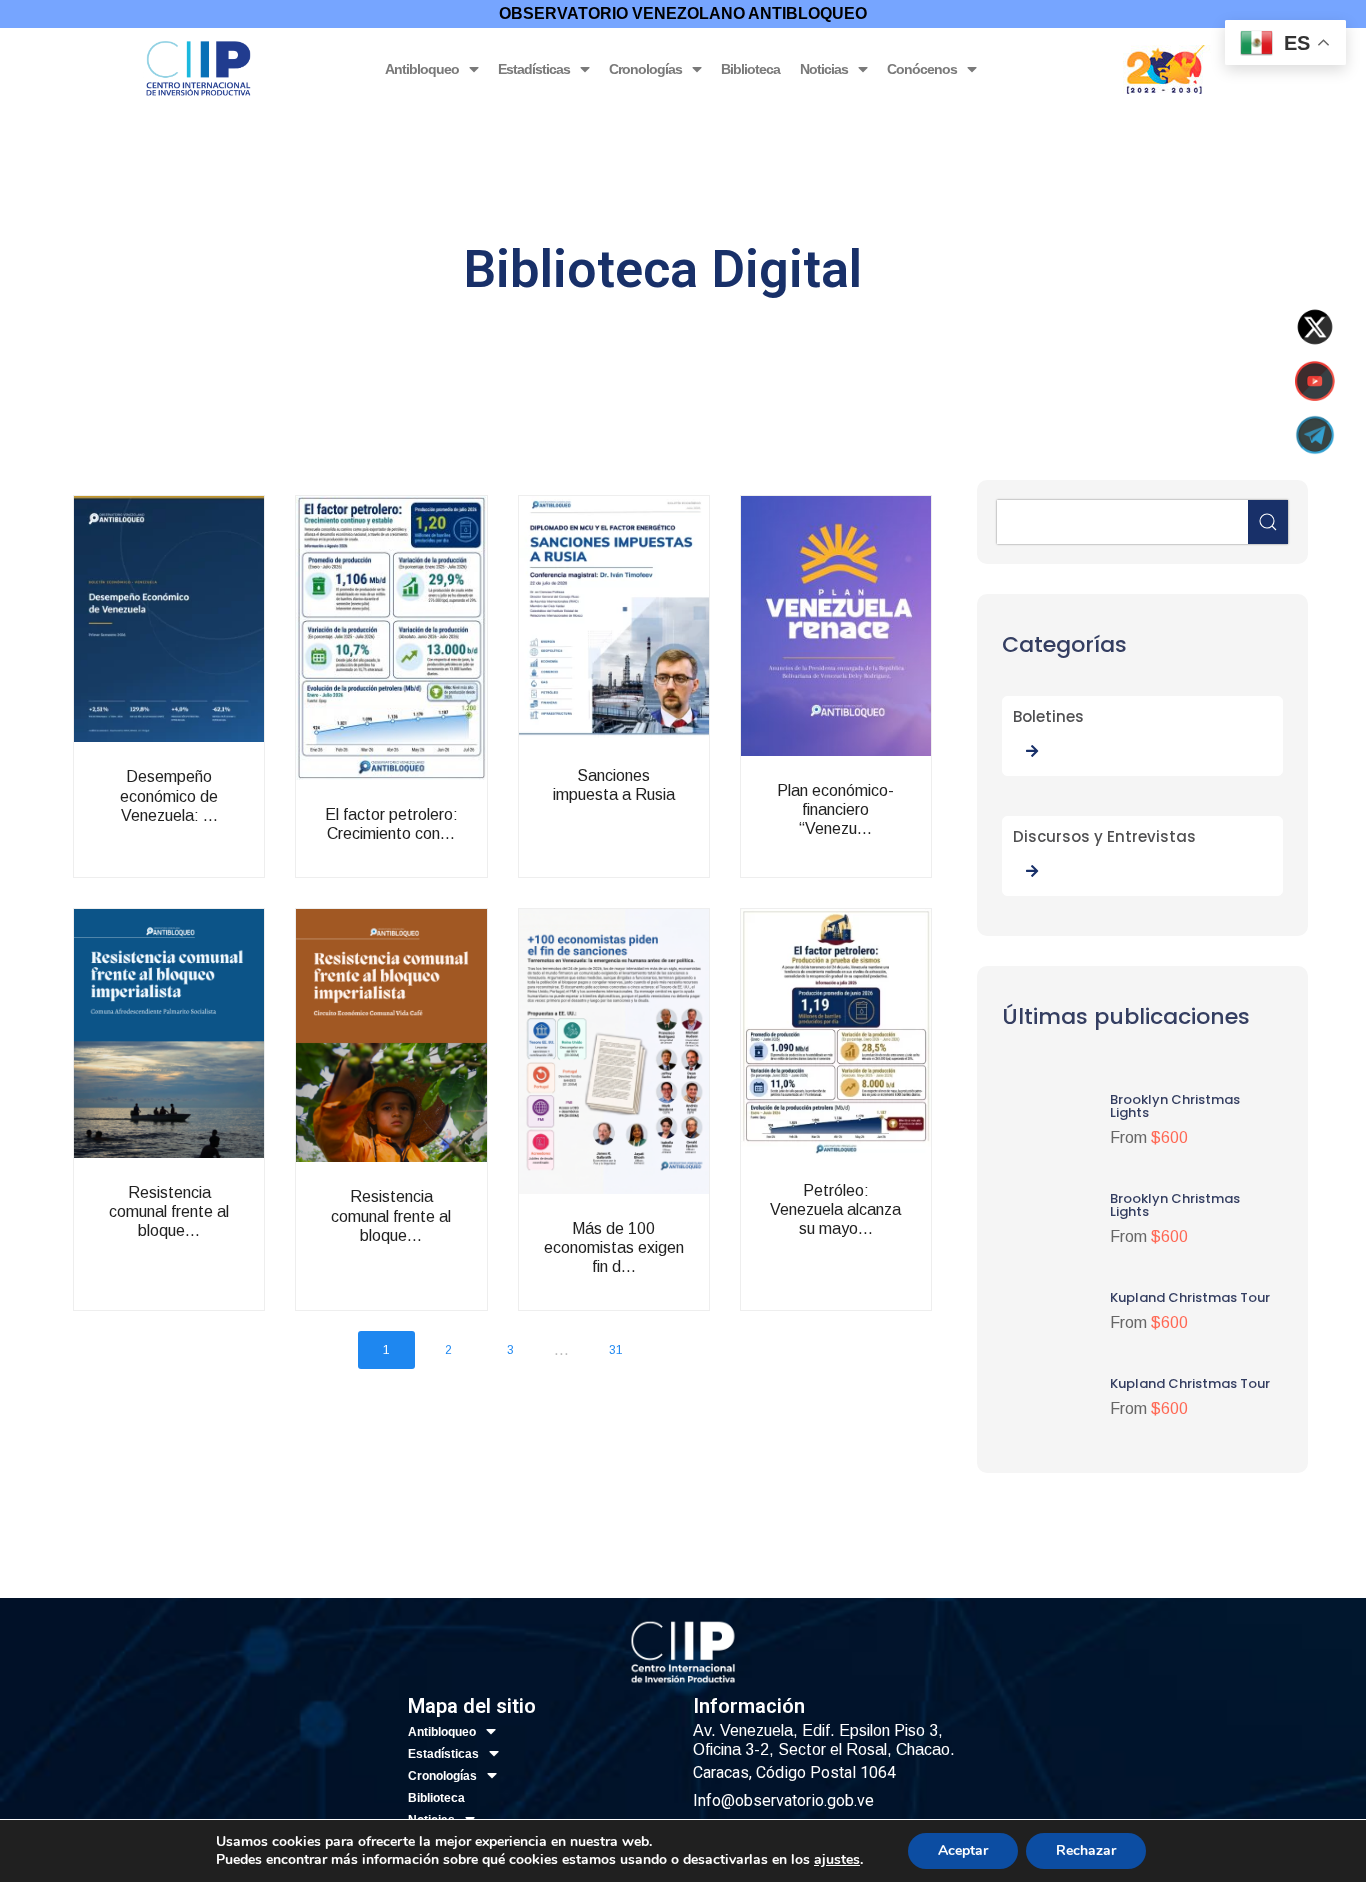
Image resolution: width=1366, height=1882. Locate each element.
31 (616, 1350)
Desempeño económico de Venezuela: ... (212, 820)
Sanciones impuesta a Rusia (656, 819)
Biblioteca (750, 69)
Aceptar (963, 1850)
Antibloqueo (422, 69)
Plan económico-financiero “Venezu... (878, 844)
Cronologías (645, 69)
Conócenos (922, 69)
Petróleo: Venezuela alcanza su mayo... (878, 1244)
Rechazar (1086, 1850)
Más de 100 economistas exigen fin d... (656, 1272)
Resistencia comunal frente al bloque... (212, 1236)
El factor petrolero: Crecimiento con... (434, 868)
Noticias (824, 69)
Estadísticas (534, 69)
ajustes (837, 1860)
